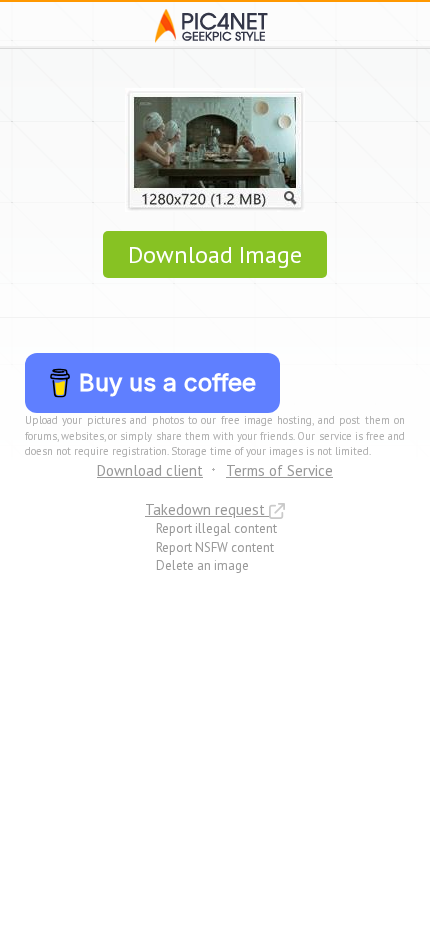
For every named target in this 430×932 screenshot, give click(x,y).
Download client (150, 470)
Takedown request (207, 509)
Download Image (215, 254)
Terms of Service (279, 470)
